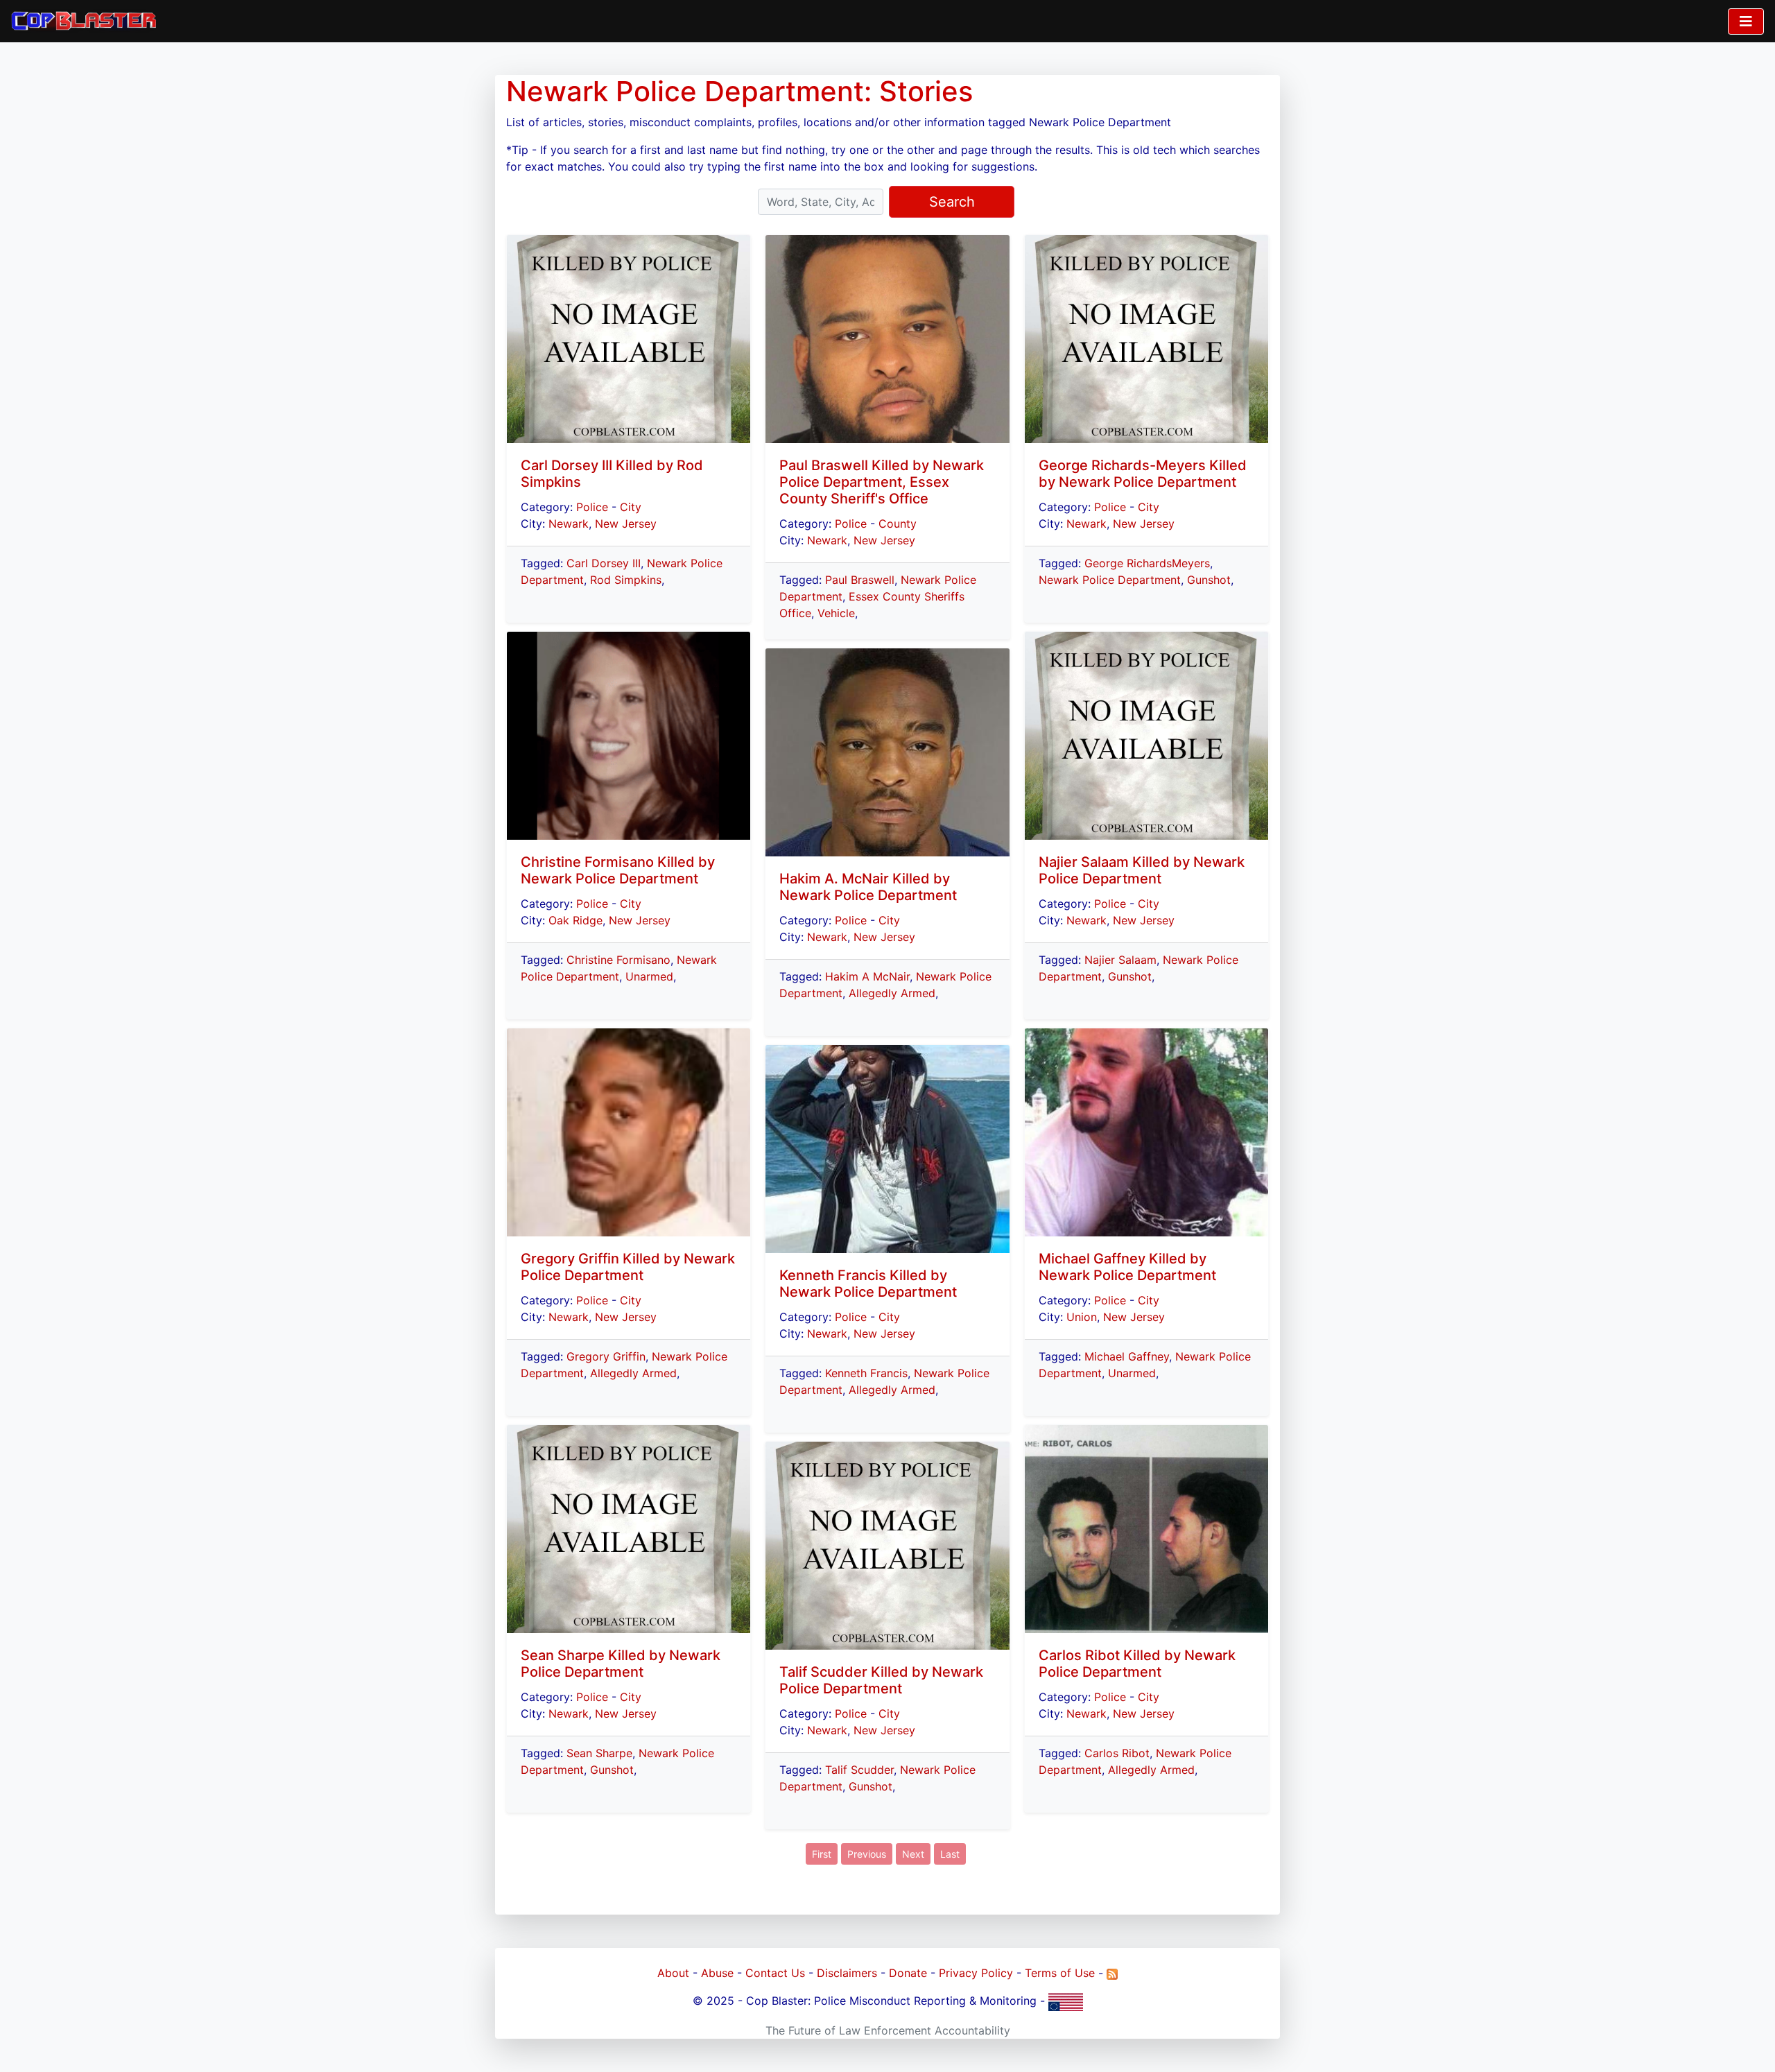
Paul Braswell (860, 580)
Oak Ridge (575, 920)
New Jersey (626, 524)
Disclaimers (847, 1973)
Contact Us (775, 1973)
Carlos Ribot (1117, 1753)
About (673, 1973)
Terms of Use (1060, 1973)
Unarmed (649, 976)
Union (1082, 1317)
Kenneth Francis (866, 1373)
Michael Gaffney (1127, 1356)
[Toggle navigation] (1746, 21)
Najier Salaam (1120, 960)
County (898, 524)
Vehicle (836, 613)
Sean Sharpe (599, 1753)
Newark (569, 524)
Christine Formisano (618, 960)
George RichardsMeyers (1147, 563)
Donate (908, 1973)
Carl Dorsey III (604, 563)
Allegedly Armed (633, 1373)
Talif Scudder (859, 1770)
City (631, 507)
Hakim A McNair (867, 976)
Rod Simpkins (626, 580)
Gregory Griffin (606, 1356)
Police (592, 507)
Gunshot (612, 1770)
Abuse (717, 1973)
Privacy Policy (976, 1973)
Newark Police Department (1110, 580)
